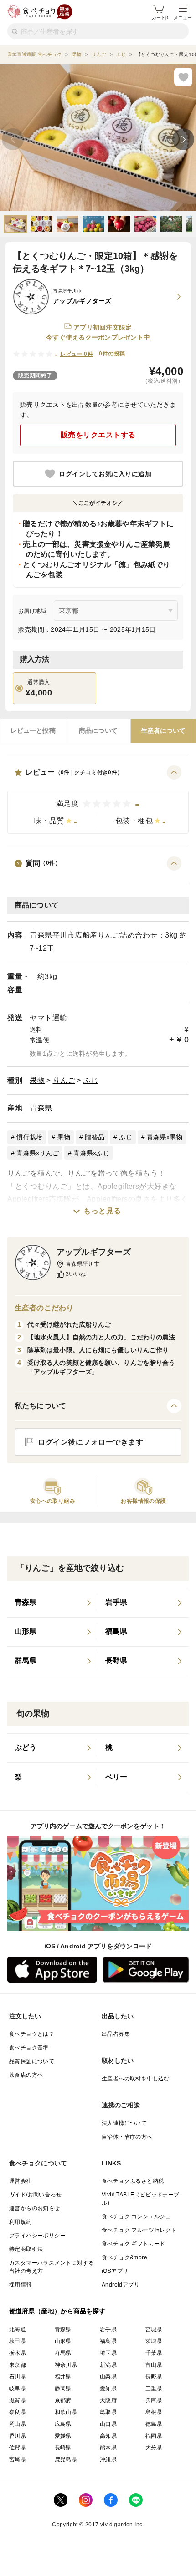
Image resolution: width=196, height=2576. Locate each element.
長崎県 (63, 2448)
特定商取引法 (26, 2249)
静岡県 (63, 2388)
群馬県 (63, 2353)
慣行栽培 (29, 1137)
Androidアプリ (121, 2285)
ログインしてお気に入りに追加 (105, 474)
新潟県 (108, 2365)
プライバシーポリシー (37, 2236)
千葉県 (154, 2353)
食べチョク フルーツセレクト (139, 2230)
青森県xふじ (91, 1153)
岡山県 (18, 2424)
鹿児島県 (66, 2459)
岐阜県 (18, 2388)
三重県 (154, 2388)
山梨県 (108, 2377)
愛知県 (108, 2388)
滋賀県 (18, 2400)
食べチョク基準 (29, 2048)
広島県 (63, 2424)
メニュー (183, 18)
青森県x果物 (165, 1137)
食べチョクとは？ (32, 2034)
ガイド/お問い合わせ (35, 2195)
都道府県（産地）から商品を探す (57, 2311)
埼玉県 (108, 2353)
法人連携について (124, 2123)
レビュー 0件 (77, 354)
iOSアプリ (115, 2271)
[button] (98, 799)
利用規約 (21, 2222)
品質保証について (32, 2061)
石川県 (18, 2377)
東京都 (18, 2365)
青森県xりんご (38, 1153)
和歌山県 (66, 2412)
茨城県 (154, 2341)
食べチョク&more (124, 2257)
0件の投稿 (112, 354)
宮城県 (154, 2329)
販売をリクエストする (98, 435)
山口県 (108, 2424)
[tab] (33, 731)
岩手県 (108, 2329)
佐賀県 (18, 2448)
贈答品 (95, 1137)
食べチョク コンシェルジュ (136, 2216)
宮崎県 (18, 2459)
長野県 (154, 2377)
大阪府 (108, 2400)
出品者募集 (116, 2034)
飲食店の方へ (26, 2075)
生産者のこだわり (44, 1308)
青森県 (41, 1108)
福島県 (108, 2341)
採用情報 (21, 2285)
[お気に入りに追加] (183, 77)
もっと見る (102, 1211)
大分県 (154, 2448)
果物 (37, 1080)
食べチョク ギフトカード (134, 2244)
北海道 (18, 2329)
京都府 (63, 2400)
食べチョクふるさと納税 (133, 2181)
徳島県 (154, 2424)
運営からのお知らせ (35, 2208)
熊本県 (108, 2448)
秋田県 (18, 2341)
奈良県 (18, 2412)
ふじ (91, 1080)
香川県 (18, 2436)
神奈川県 (66, 2365)
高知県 (108, 2436)
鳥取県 (108, 2412)
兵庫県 (154, 2400)
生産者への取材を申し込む (136, 2079)
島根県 (154, 2412)
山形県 (63, 2341)
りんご (64, 1080)
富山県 (154, 2365)
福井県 (63, 2377)
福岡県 (154, 2436)
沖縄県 (108, 2459)
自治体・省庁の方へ (127, 2137)
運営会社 (21, 2181)
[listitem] (53, 1603)
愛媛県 (63, 2436)
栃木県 (18, 2353)
